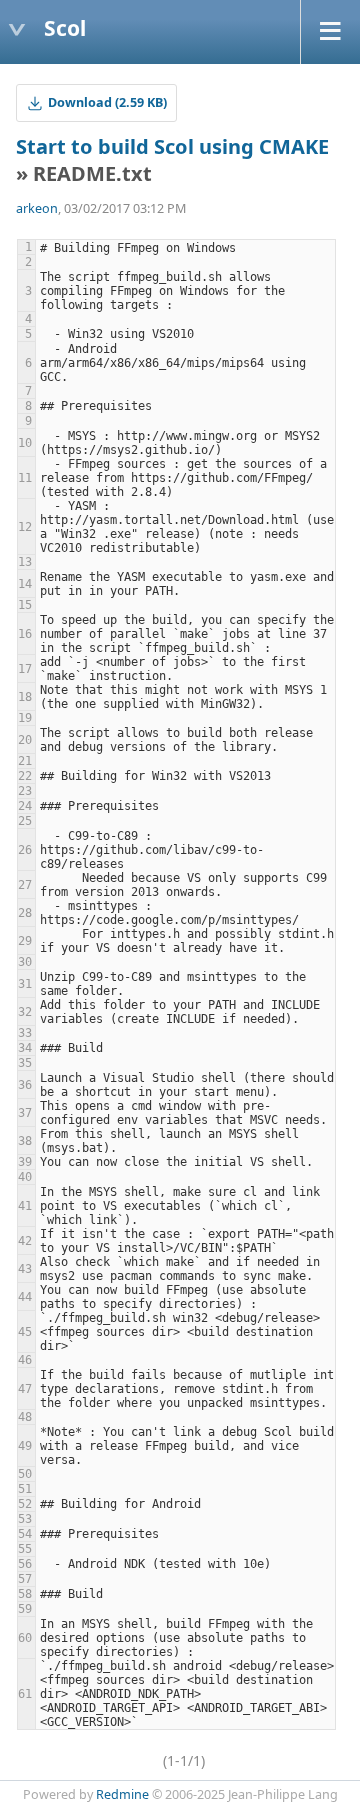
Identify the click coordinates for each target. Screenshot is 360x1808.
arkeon (37, 208)
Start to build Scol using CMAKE (172, 146)
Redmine (122, 1794)
